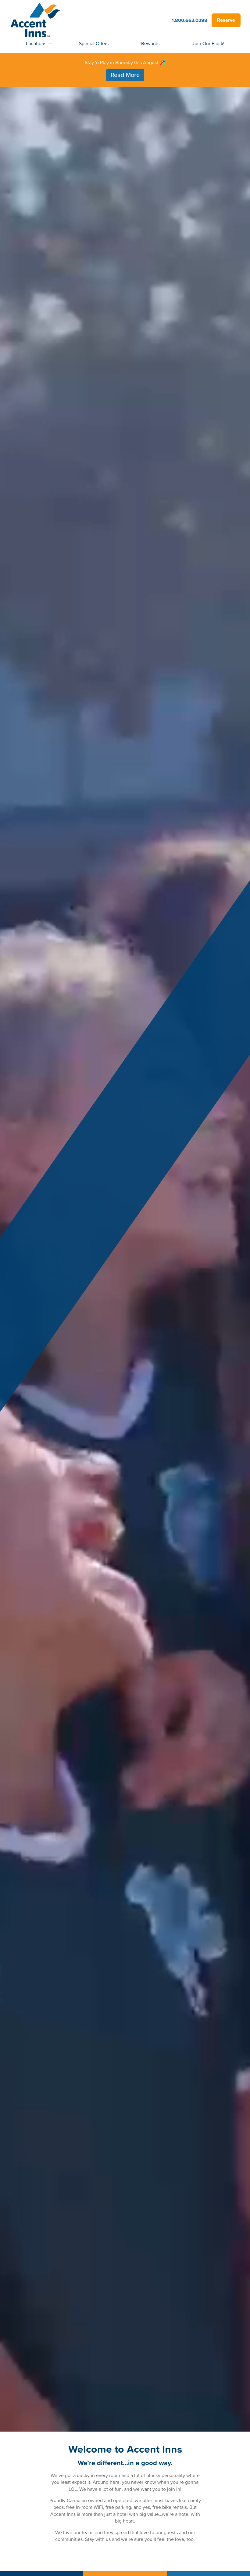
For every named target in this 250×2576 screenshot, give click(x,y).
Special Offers (94, 43)
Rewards (150, 43)
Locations (36, 43)
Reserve (226, 20)
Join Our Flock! (208, 43)
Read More (125, 75)
